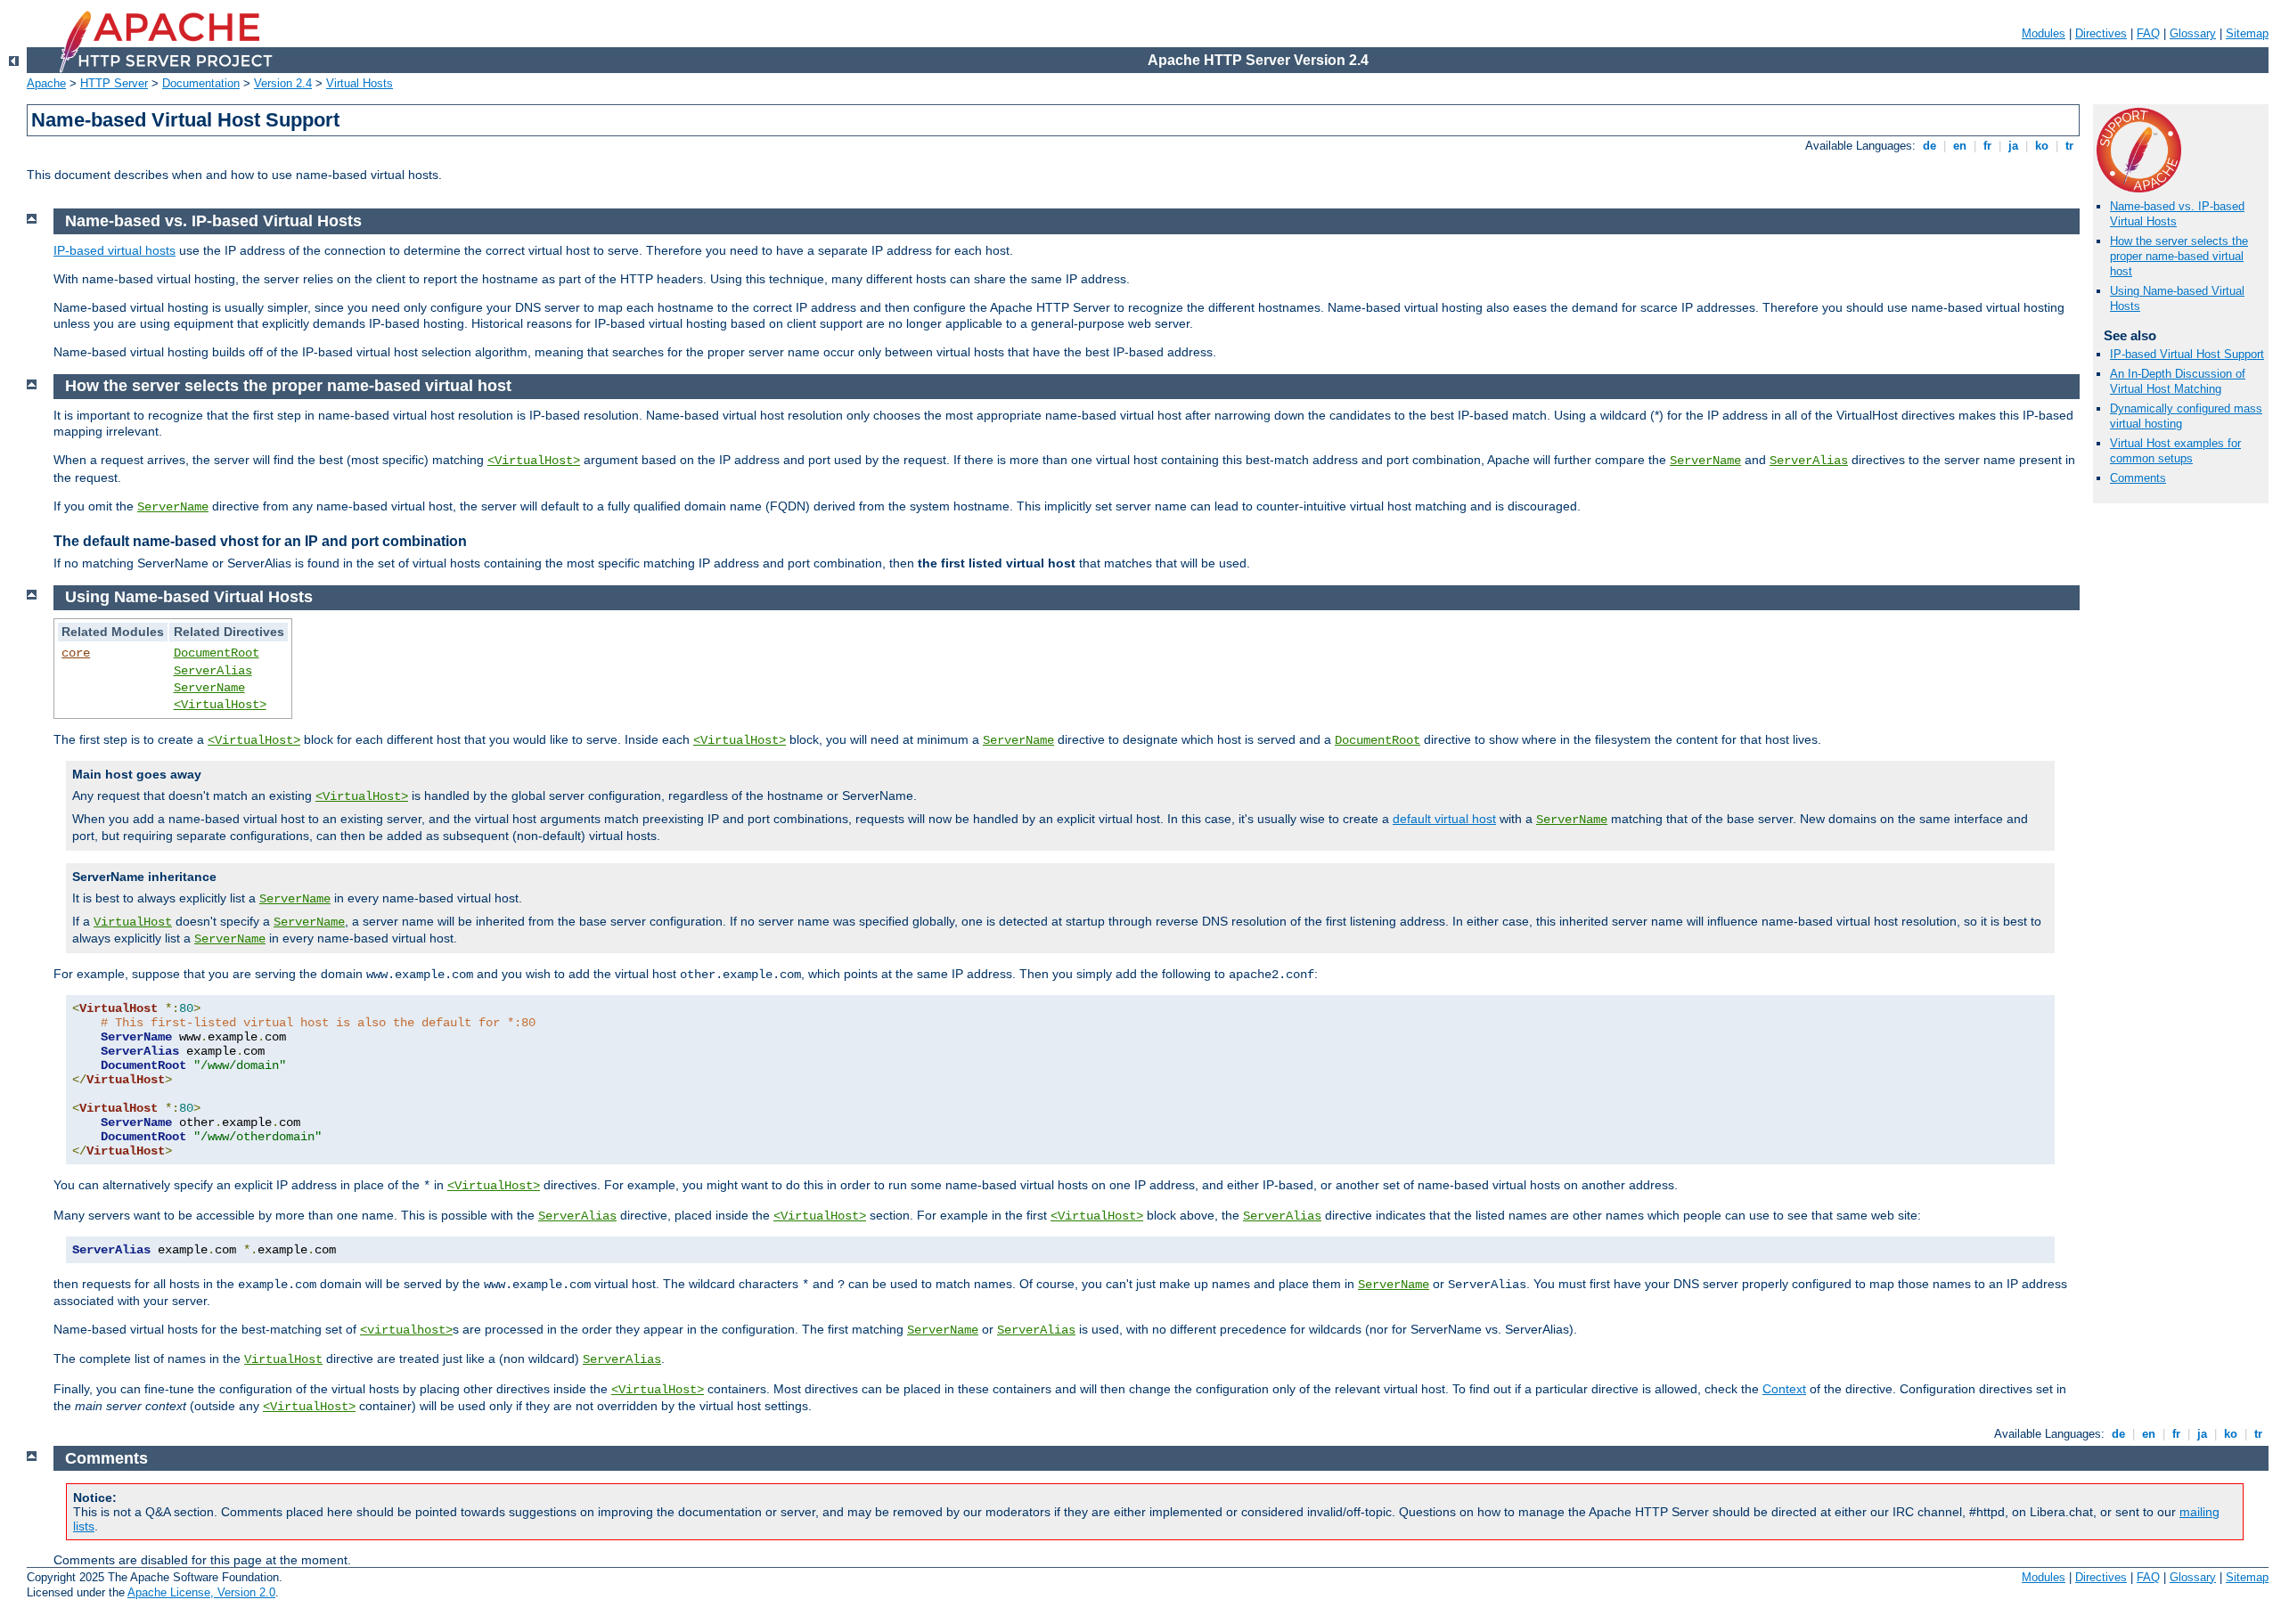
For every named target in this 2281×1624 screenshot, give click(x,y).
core (76, 653)
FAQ (2148, 33)
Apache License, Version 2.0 (201, 1592)
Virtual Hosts (360, 83)
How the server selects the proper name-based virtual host (2179, 256)
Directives (2101, 33)
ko (2042, 146)
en (1960, 146)
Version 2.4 (283, 83)
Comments (2138, 478)
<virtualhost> (406, 1330)
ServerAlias (1809, 461)
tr (2069, 146)
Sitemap (2247, 33)
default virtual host (1444, 819)
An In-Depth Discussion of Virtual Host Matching (2178, 381)
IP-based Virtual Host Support (2187, 354)
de (1929, 146)
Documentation (201, 83)
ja (2013, 146)
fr (1987, 146)
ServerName (1705, 461)
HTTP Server (114, 83)
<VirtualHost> (534, 461)
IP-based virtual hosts (114, 250)
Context (1784, 1389)
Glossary (2193, 33)
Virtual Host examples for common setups (2175, 451)
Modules (2044, 33)
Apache (46, 83)
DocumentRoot (217, 653)
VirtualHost (133, 922)
